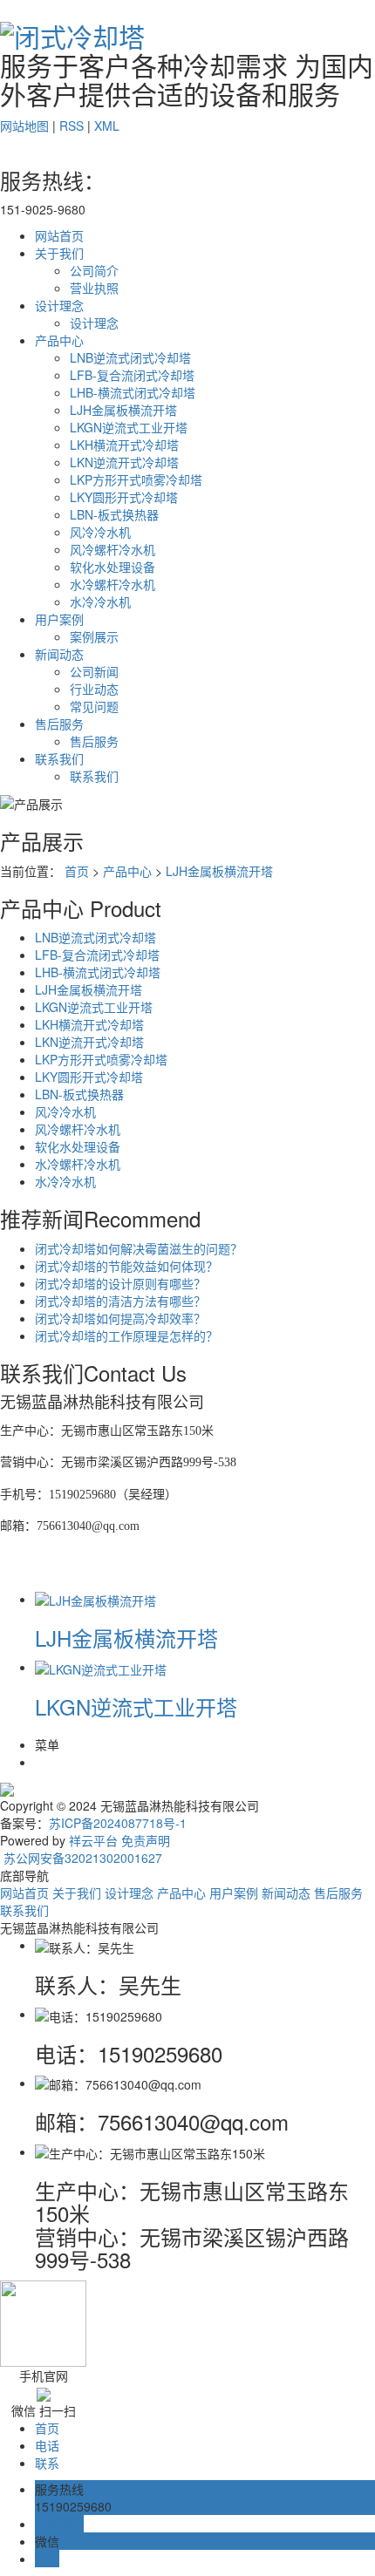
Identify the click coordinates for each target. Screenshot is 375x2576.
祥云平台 (93, 1840)
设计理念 (59, 305)
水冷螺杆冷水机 (112, 584)
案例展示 (94, 636)
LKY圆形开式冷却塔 (124, 497)
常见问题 (94, 706)
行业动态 (94, 689)
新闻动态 (59, 654)
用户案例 (59, 619)
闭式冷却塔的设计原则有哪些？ (120, 1283)
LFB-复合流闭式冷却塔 (132, 375)
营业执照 (94, 288)
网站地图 (24, 126)
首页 (77, 871)
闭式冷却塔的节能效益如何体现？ (126, 1266)
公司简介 (94, 270)
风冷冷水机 (100, 532)
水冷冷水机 (100, 602)
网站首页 (59, 235)
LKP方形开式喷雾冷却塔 (136, 479)
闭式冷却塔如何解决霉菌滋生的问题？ (139, 1248)
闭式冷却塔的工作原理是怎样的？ (126, 1336)
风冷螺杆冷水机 (112, 549)
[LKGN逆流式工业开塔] (101, 1667)
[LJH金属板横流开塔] (95, 1599)
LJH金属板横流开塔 (123, 410)
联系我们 (59, 758)
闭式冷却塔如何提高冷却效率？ (120, 1318)
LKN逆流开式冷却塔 (124, 462)
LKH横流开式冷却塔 (124, 445)
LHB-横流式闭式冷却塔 (133, 392)
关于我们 (59, 253)
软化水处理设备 (112, 567)
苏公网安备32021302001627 (81, 1858)
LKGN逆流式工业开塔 (129, 427)
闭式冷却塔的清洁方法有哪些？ (120, 1301)
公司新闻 (94, 671)
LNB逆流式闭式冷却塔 (130, 357)
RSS (72, 126)
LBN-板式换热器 (114, 514)
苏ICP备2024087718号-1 (118, 1823)
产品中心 (59, 340)
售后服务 (59, 724)
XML (107, 126)
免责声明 (146, 1840)
